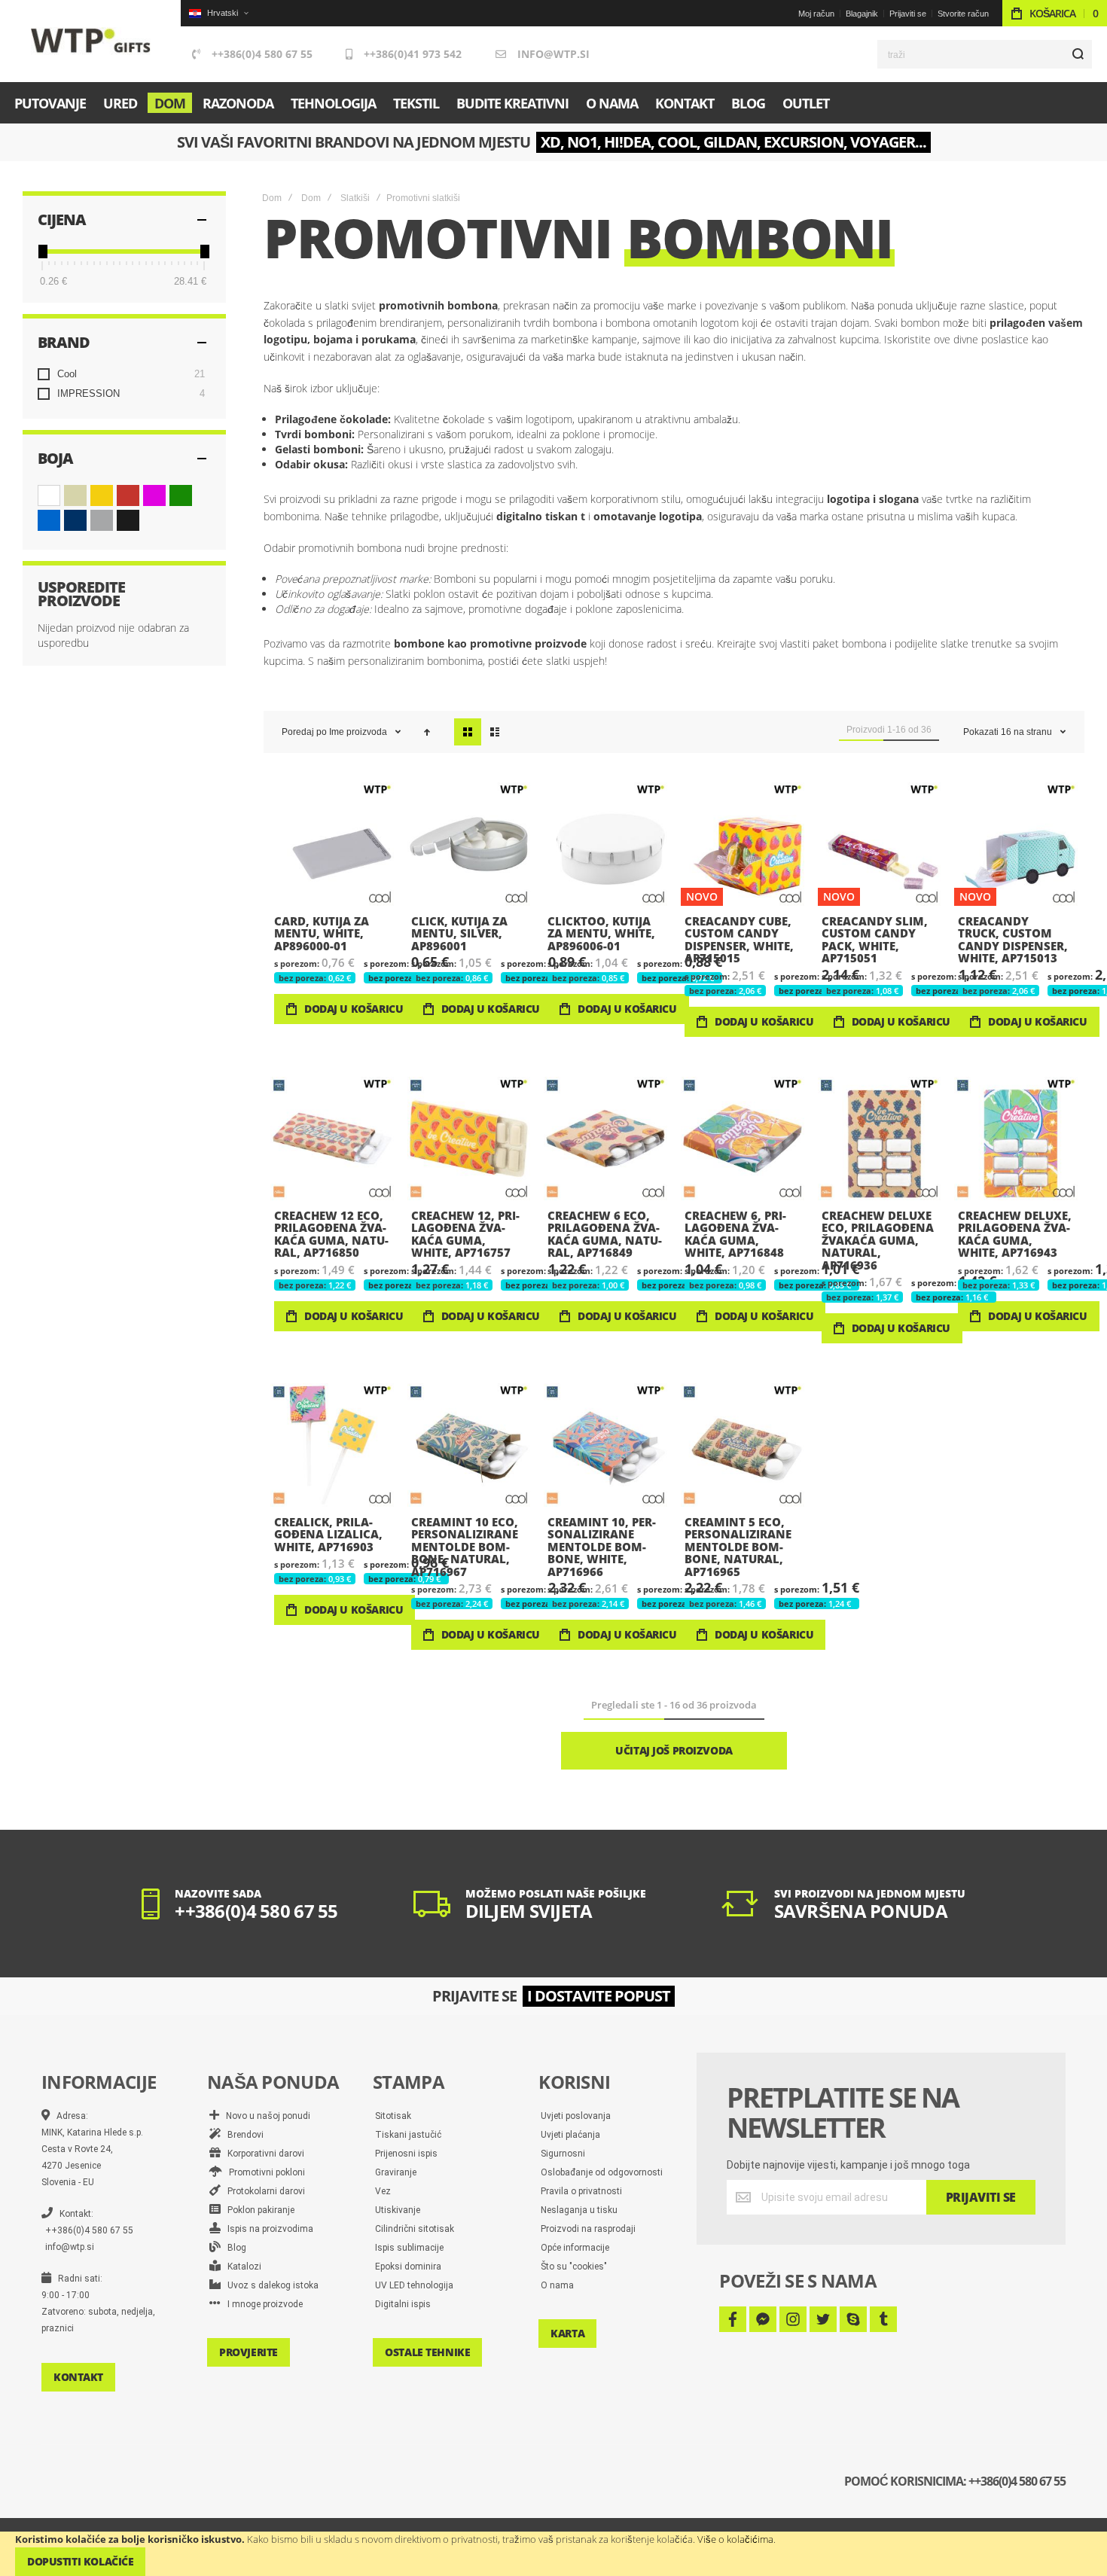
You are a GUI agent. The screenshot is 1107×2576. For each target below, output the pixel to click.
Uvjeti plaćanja (570, 2135)
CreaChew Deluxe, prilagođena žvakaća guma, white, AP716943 (1016, 1139)
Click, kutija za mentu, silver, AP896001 (469, 844)
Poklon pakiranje (258, 2210)
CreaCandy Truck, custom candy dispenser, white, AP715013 (1016, 844)
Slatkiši (355, 198)
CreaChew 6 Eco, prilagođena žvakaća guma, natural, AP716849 (605, 1139)
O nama (557, 2285)
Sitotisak (393, 2116)
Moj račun (816, 14)
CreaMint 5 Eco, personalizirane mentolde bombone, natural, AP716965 (743, 1445)
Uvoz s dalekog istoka (270, 2285)
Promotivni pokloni (264, 2172)
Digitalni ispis (403, 2304)
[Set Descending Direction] (427, 732)
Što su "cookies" (574, 2267)
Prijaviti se (908, 14)
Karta (567, 2333)
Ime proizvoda (359, 732)
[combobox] (985, 54)
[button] (218, 13)
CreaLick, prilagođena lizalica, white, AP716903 (332, 1445)
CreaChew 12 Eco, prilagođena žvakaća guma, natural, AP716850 (332, 1139)
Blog (233, 2248)
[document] (553, 2554)
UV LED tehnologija (414, 2285)
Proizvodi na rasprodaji (588, 2229)
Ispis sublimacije (409, 2248)
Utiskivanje (398, 2210)
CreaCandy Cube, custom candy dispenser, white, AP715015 (743, 844)
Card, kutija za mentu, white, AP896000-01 (332, 844)
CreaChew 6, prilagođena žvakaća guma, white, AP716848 (743, 1139)
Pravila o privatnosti (581, 2191)
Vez (383, 2191)
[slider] (42, 252)
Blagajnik (862, 14)
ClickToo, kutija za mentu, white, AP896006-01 (605, 844)
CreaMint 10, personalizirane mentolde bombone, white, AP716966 (605, 1445)
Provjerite (249, 2352)
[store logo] (91, 41)
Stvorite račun (963, 14)
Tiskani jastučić (408, 2135)
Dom (272, 198)
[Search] (1078, 54)
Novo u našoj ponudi (265, 2116)
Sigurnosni (563, 2154)
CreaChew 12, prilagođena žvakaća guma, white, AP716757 (469, 1139)
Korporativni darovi (262, 2154)
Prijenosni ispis (406, 2154)
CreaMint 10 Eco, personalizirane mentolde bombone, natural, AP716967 (469, 1445)
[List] (495, 732)
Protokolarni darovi (263, 2191)
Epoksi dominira (408, 2267)
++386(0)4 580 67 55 (262, 54)
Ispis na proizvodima (267, 2229)
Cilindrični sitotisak (415, 2229)
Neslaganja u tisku (579, 2210)
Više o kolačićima (735, 2539)
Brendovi (242, 2135)
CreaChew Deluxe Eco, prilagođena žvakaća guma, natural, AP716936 (880, 1139)
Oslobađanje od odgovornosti (602, 2172)
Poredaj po (304, 732)
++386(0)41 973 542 (413, 54)
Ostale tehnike (427, 2352)
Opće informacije (575, 2248)
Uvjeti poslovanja (576, 2116)
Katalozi (241, 2267)
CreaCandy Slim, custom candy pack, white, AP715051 (880, 844)
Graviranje (396, 2172)
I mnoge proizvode (262, 2304)
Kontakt (78, 2377)
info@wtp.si (553, 54)
